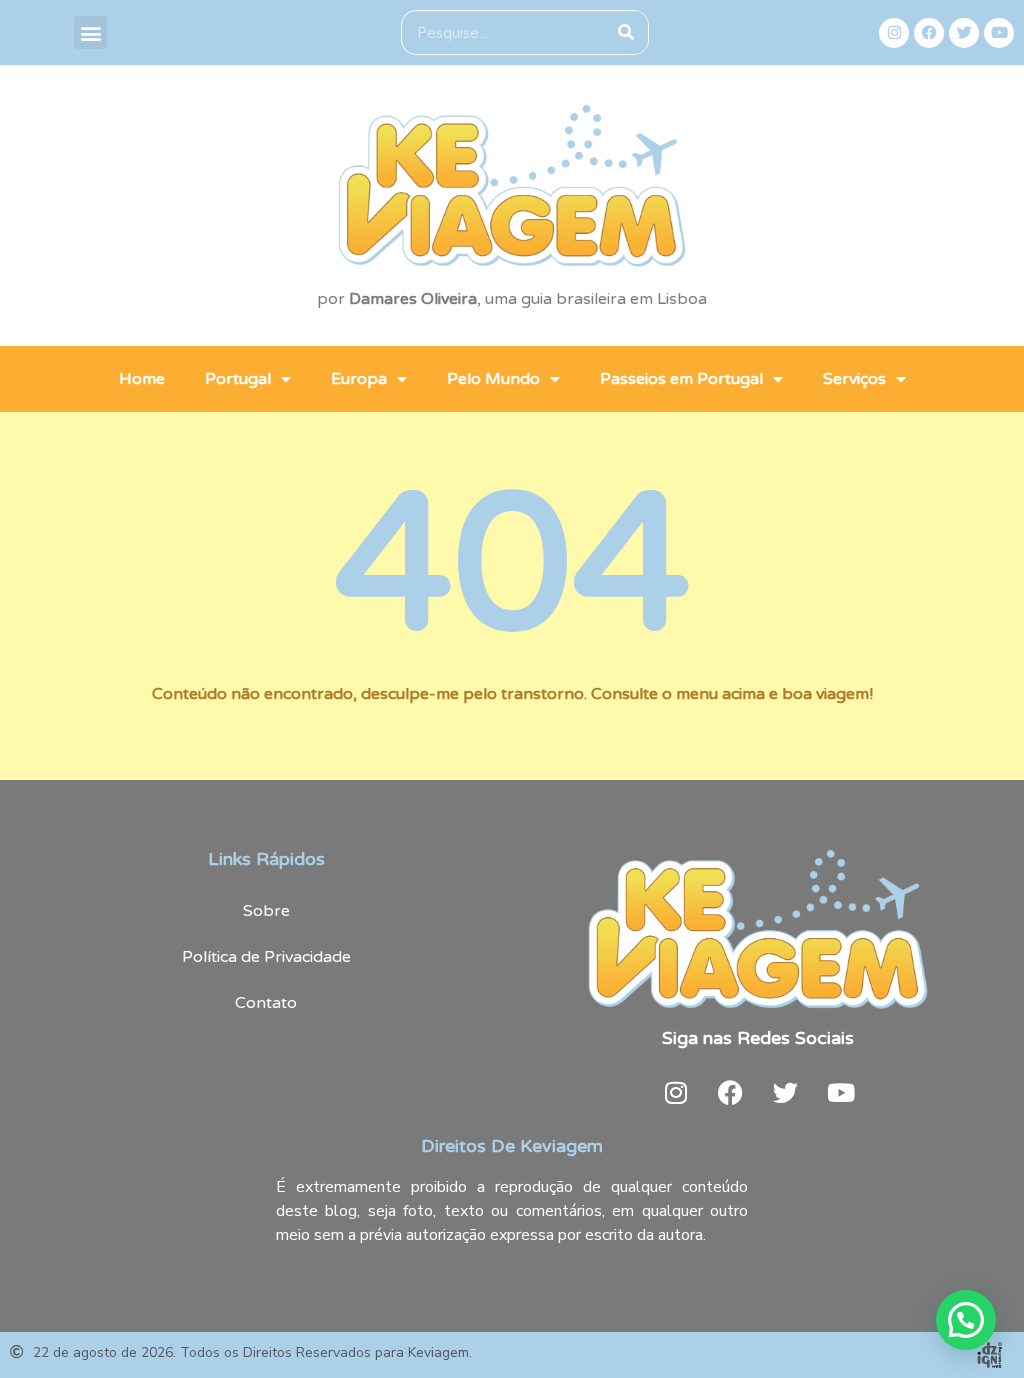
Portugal (238, 379)
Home (142, 379)
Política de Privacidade (266, 957)
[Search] (625, 32)
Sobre (266, 911)
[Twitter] (964, 33)
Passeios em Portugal (681, 379)
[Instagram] (894, 33)
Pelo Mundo (493, 379)
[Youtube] (999, 33)
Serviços (854, 379)
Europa (359, 379)
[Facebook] (929, 33)
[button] (90, 32)
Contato (266, 1003)
